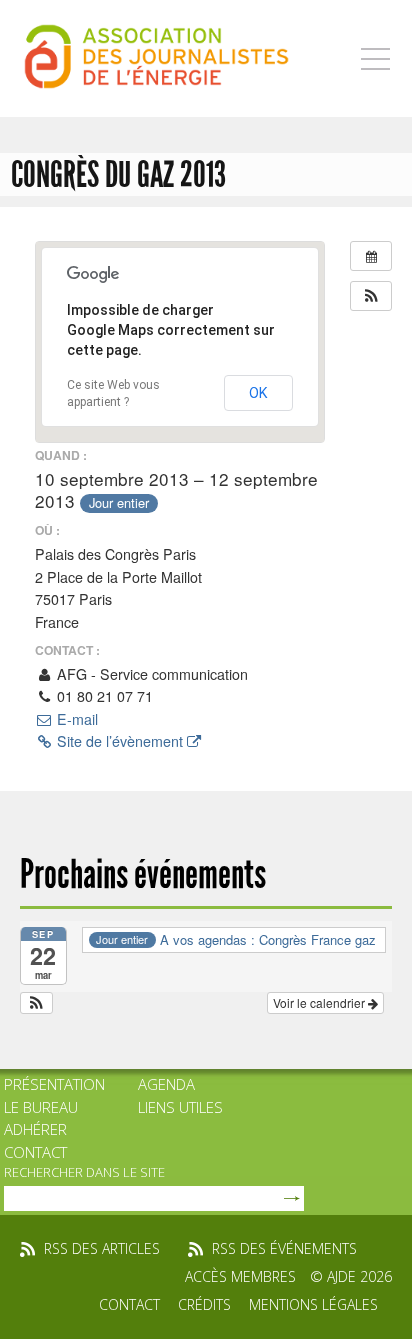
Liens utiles (180, 1107)
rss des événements (284, 1248)
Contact (35, 1152)
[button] (371, 296)
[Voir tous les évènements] (371, 256)
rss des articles (102, 1248)
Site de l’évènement (120, 741)
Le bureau (41, 1107)
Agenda (166, 1084)
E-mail (75, 719)
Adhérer (35, 1129)
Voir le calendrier (320, 1002)
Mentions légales (313, 1304)
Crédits (204, 1304)
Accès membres (240, 1276)
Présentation (54, 1084)
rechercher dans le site (84, 1172)
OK (258, 393)
